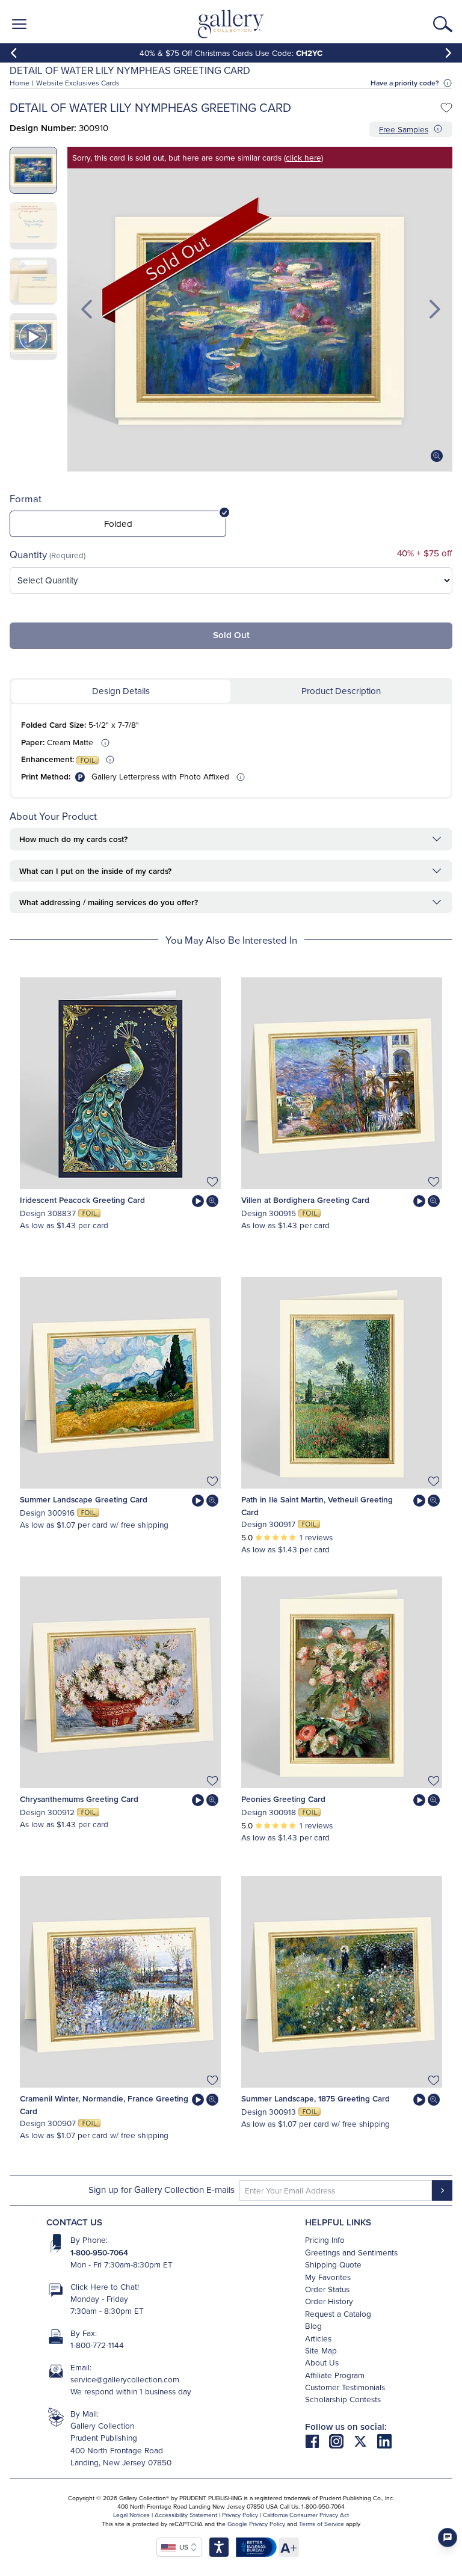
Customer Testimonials (345, 2387)
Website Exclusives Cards (78, 83)
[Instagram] (341, 2440)
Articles (318, 2338)
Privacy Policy (240, 2515)
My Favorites (328, 2277)
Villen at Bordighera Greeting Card (305, 1200)
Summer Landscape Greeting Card (84, 1499)
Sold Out (231, 635)
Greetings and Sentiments (351, 2252)
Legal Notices (131, 2515)
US (182, 2547)
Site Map (321, 2350)
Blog (313, 2325)
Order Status (327, 2289)
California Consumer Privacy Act (306, 2515)
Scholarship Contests (343, 2399)
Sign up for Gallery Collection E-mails (162, 2190)
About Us (322, 2362)
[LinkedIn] (384, 2440)
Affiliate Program (335, 2375)
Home (20, 83)
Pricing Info (325, 2239)
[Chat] (448, 2538)
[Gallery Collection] (231, 24)
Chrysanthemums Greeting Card (79, 1799)
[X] (365, 2440)
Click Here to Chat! (105, 2286)
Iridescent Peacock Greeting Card (82, 1200)
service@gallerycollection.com (125, 2379)
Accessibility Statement (186, 2515)
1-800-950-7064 (99, 2252)
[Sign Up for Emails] (442, 2190)
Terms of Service (322, 2524)
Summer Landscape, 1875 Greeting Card (316, 2098)
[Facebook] (317, 2440)
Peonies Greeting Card (283, 1799)
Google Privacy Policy (256, 2524)
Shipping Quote (333, 2264)
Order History (329, 2301)
